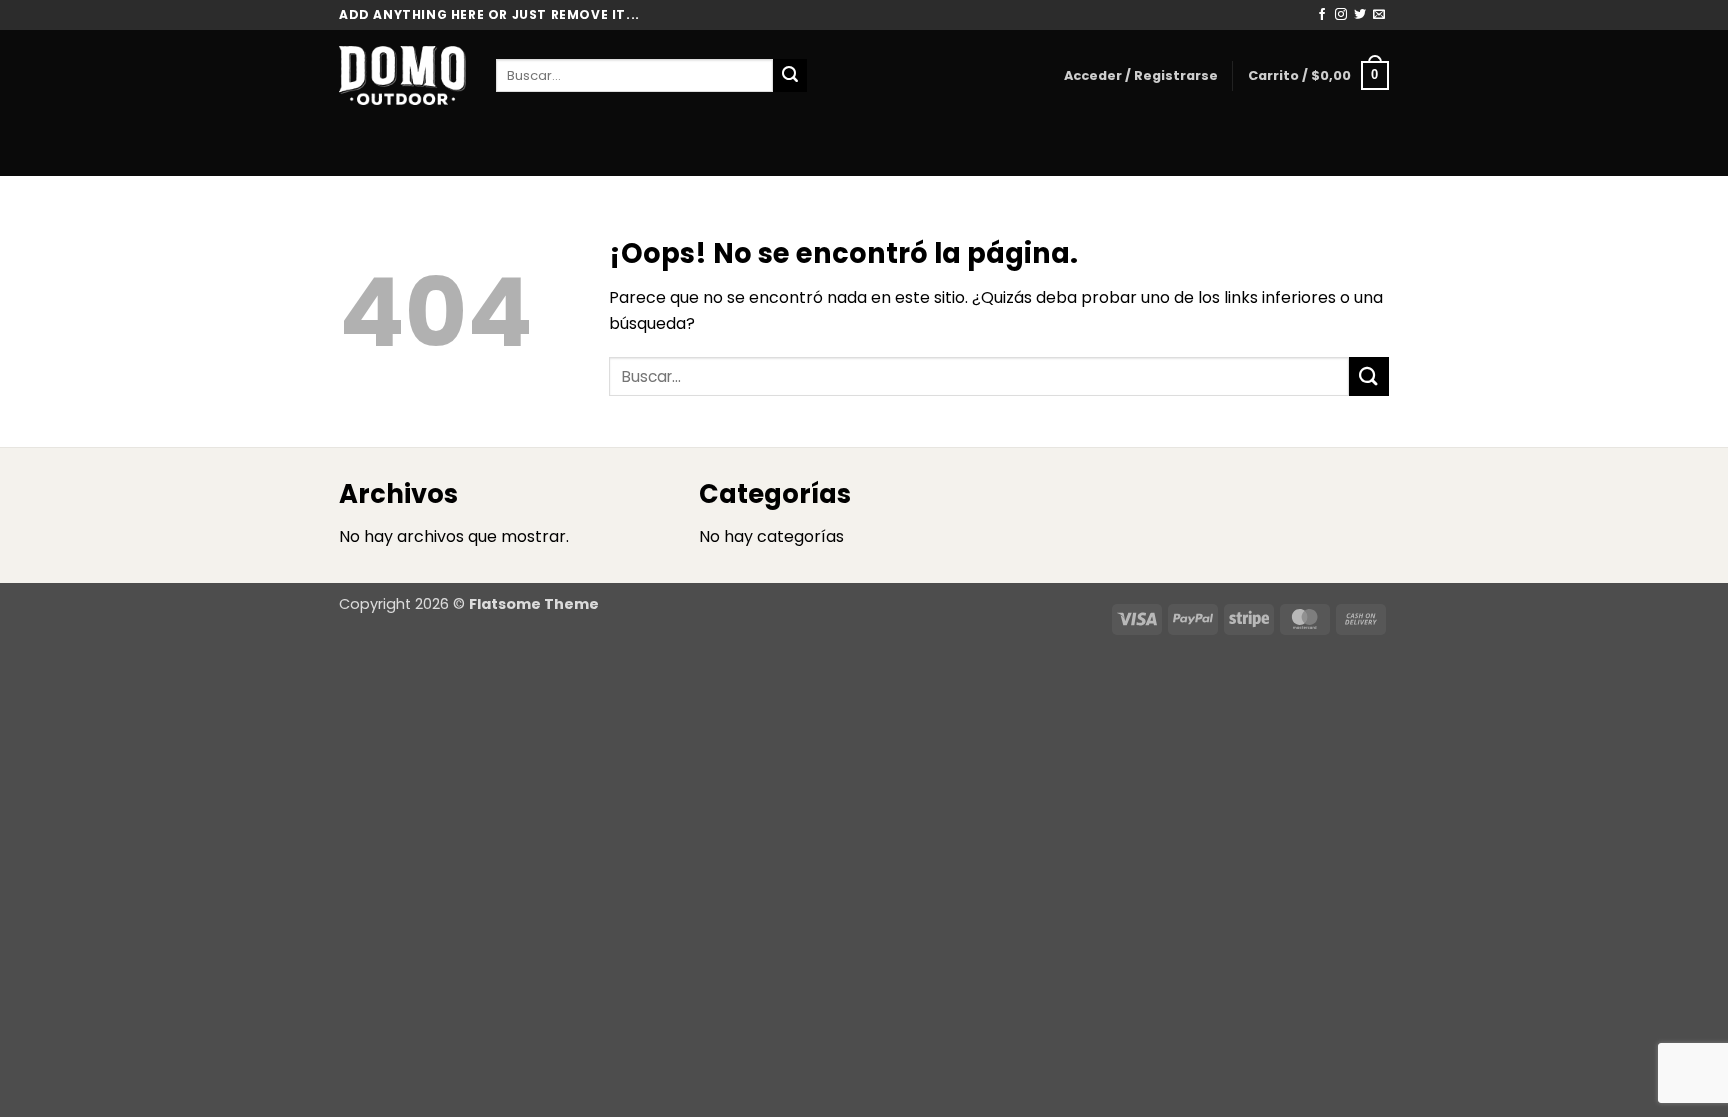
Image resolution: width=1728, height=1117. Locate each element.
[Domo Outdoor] (402, 75)
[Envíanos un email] (1379, 15)
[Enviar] (790, 76)
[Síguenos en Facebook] (1322, 15)
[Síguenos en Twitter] (1360, 15)
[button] (1141, 76)
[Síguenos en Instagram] (1341, 15)
